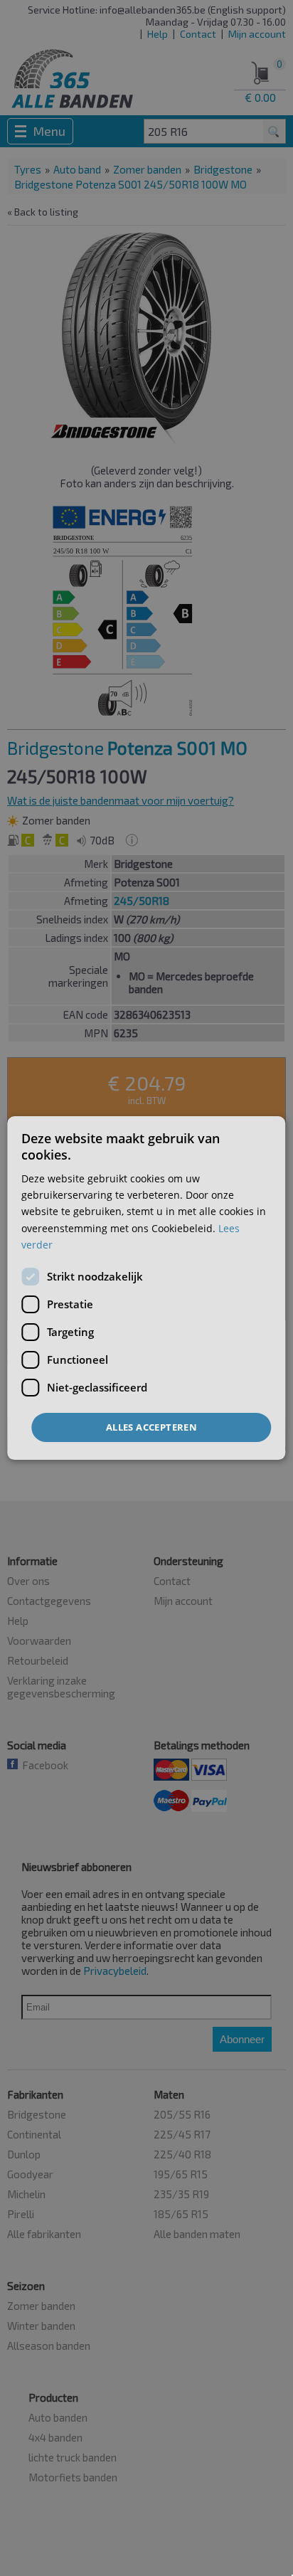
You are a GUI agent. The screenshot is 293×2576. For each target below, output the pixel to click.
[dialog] (146, 1288)
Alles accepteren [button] (151, 1427)
